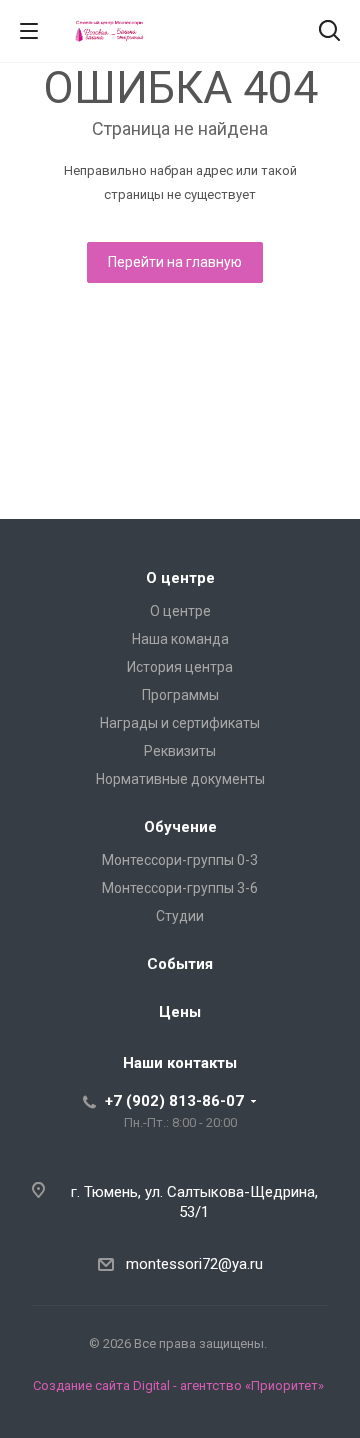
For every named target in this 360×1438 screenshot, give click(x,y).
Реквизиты (180, 751)
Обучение (180, 827)
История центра (180, 667)
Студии (180, 916)
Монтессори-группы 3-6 (180, 888)
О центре (180, 578)
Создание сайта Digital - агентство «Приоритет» (178, 1385)
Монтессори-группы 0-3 (180, 860)
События (180, 964)
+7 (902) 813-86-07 (174, 1101)
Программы (180, 695)
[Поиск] (329, 32)
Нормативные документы (180, 779)
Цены (180, 1012)
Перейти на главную (175, 262)
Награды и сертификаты (180, 723)
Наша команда (180, 639)
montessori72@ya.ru (194, 1264)
